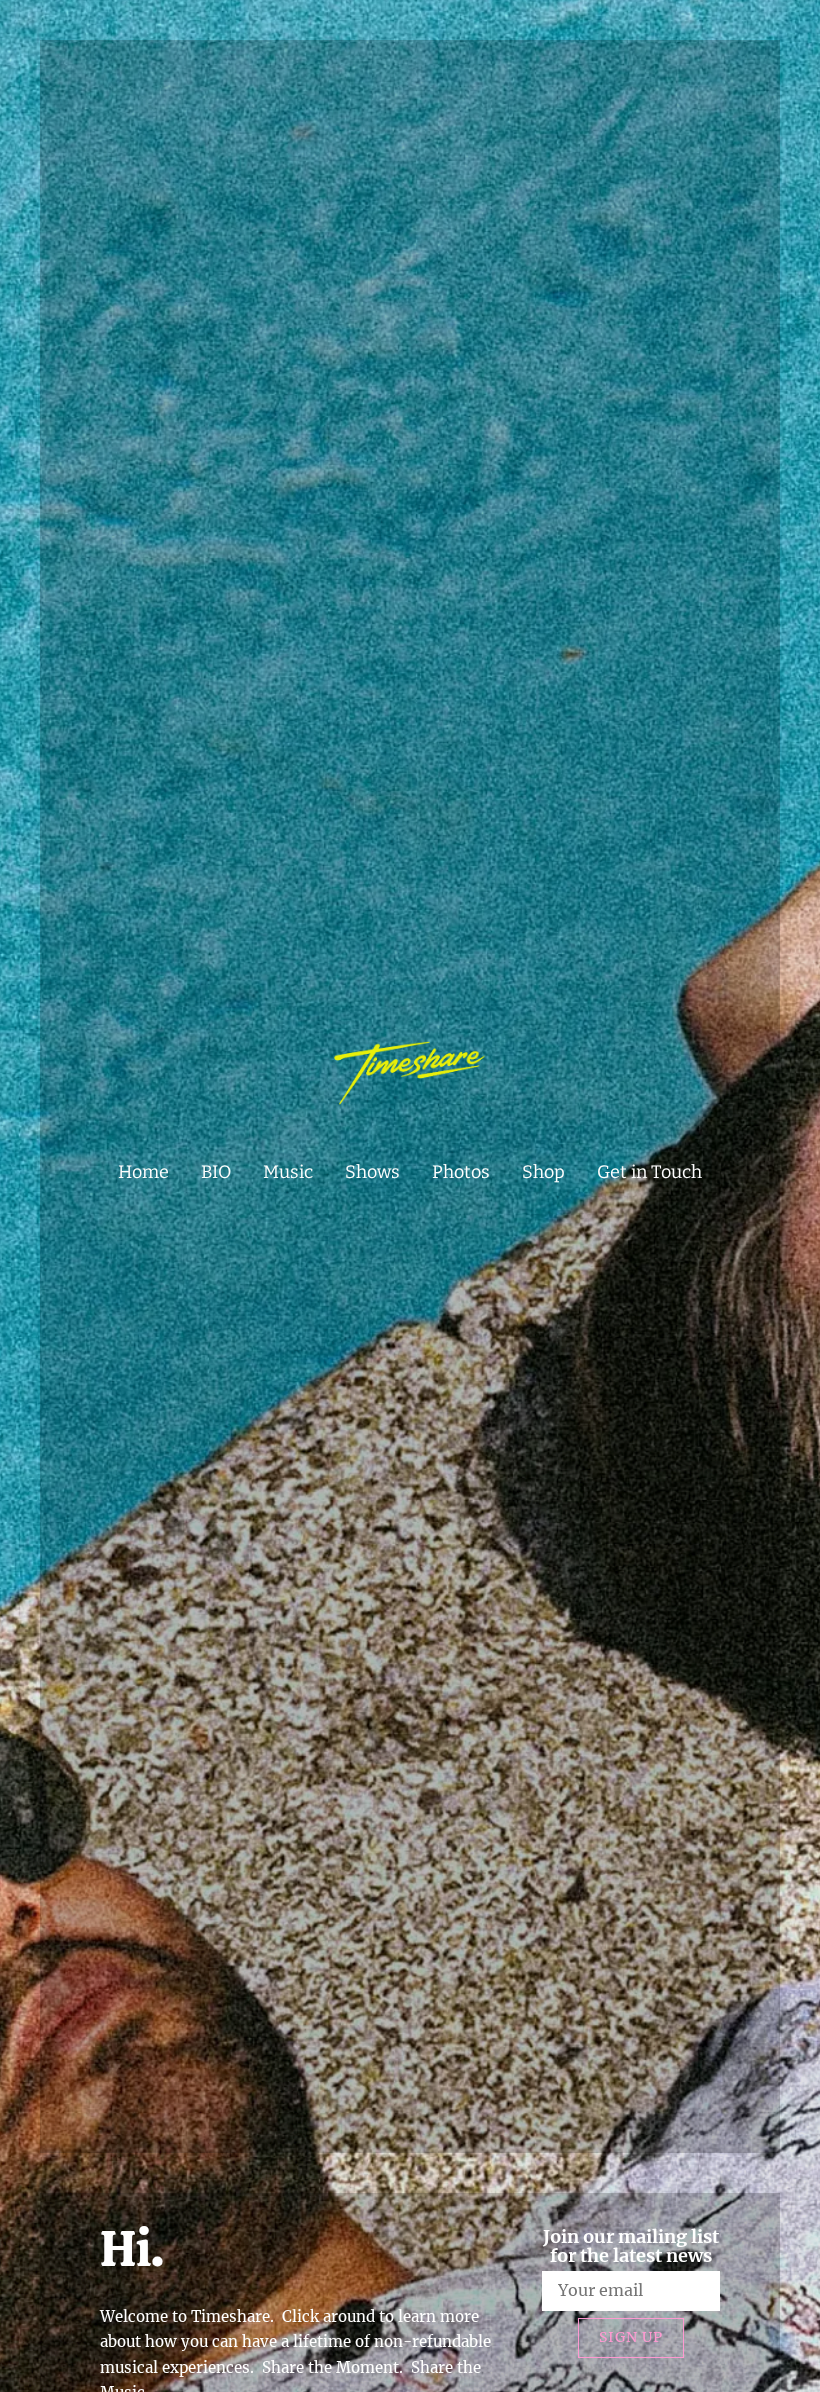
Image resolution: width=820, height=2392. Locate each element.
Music (288, 1172)
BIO (216, 1172)
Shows (372, 1172)
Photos (461, 1172)
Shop (543, 1172)
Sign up (631, 2337)
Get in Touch (649, 1172)
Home (143, 1172)
